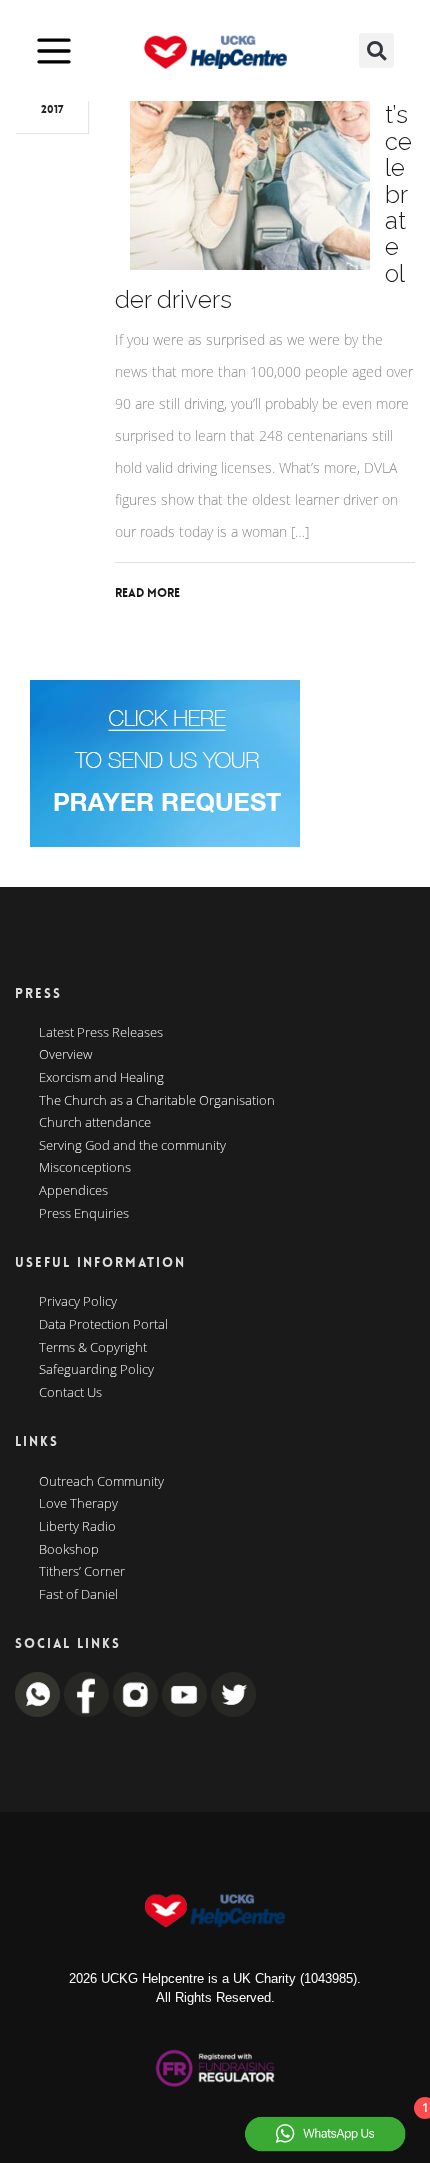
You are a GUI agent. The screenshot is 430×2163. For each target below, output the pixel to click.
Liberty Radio (77, 1527)
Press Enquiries (84, 1214)
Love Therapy (78, 1504)
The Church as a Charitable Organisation (157, 1101)
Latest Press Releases (101, 1033)
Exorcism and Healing (101, 1078)
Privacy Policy (78, 1302)
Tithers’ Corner (82, 1572)
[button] (376, 50)
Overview (65, 1055)
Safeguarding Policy (96, 1370)
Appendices (73, 1191)
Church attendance (95, 1123)
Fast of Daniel (78, 1595)
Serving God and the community (132, 1146)
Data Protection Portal (103, 1325)
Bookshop (69, 1550)
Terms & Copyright (93, 1348)
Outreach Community (101, 1482)
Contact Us (70, 1393)
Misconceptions (85, 1168)
